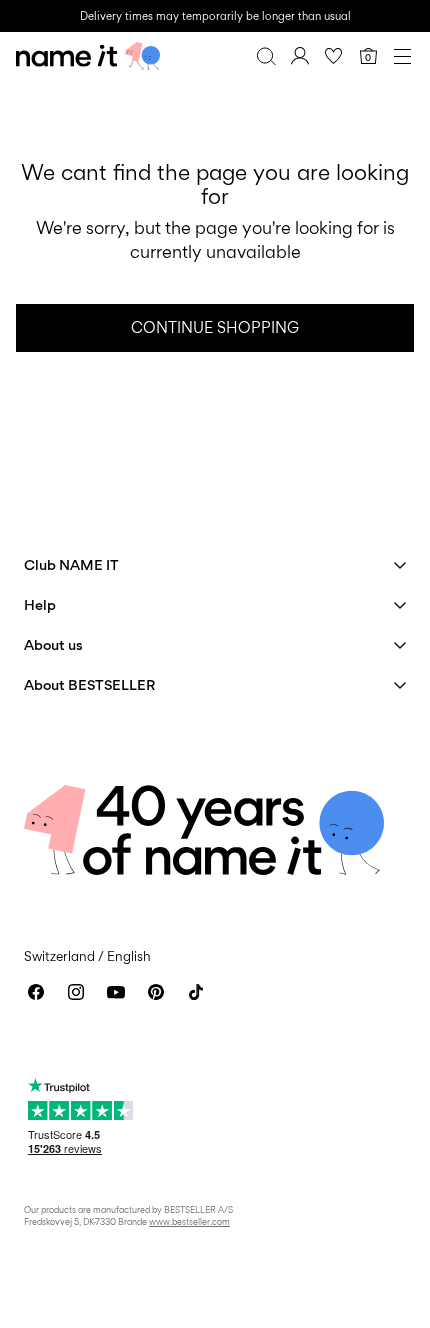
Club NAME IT (71, 564)
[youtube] (116, 992)
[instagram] (76, 992)
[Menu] (402, 56)
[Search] (266, 56)
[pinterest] (156, 992)
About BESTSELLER (89, 684)
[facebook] (36, 992)
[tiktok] (196, 992)
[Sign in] (300, 56)
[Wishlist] (334, 56)
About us (53, 644)
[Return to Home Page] (88, 56)
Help (40, 604)
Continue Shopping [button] (215, 327)
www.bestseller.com (189, 1221)
